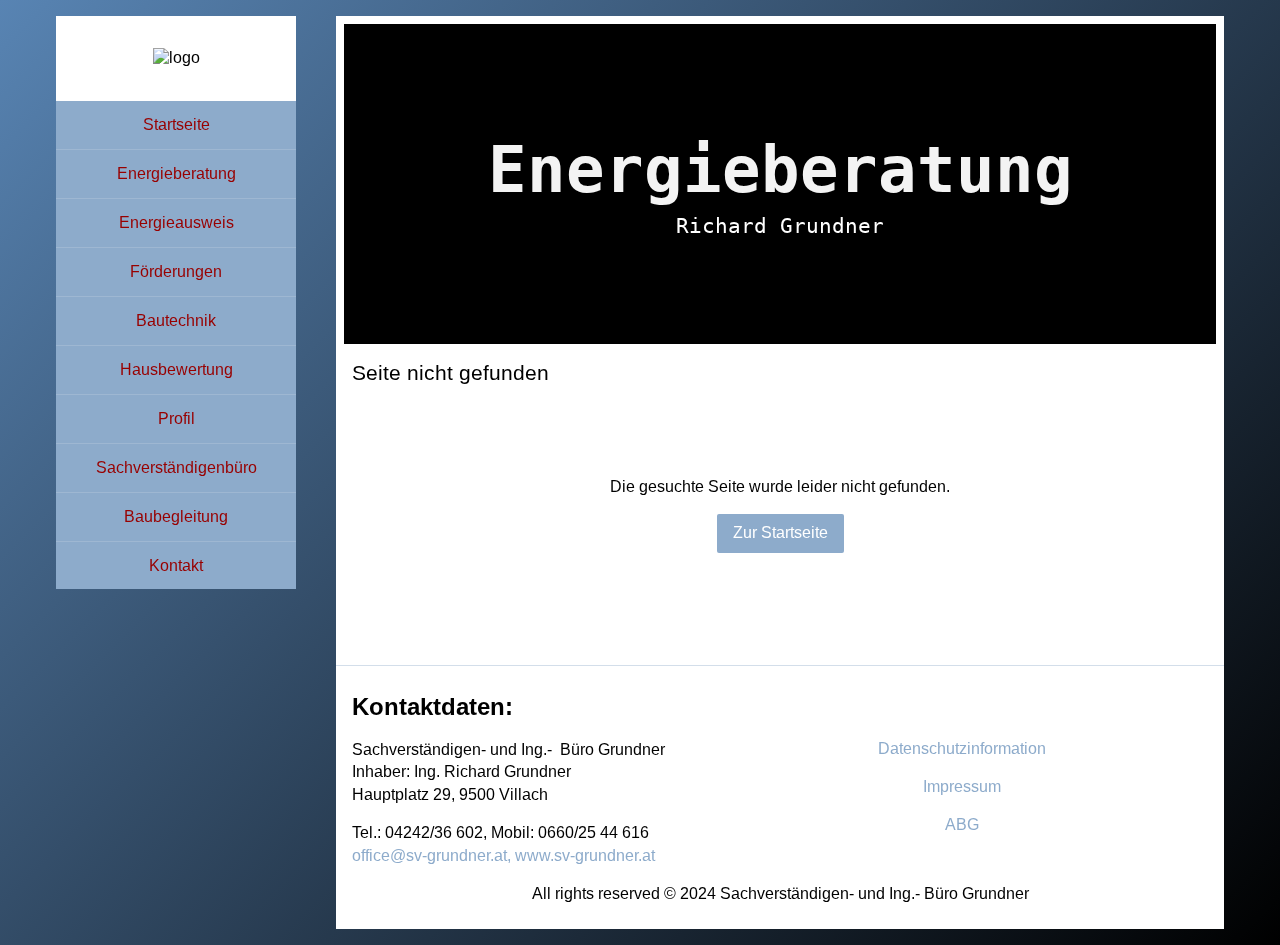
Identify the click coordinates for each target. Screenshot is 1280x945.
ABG (962, 824)
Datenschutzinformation (962, 748)
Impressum (962, 786)
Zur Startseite (780, 532)
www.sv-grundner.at (585, 855)
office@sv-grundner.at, (431, 855)
